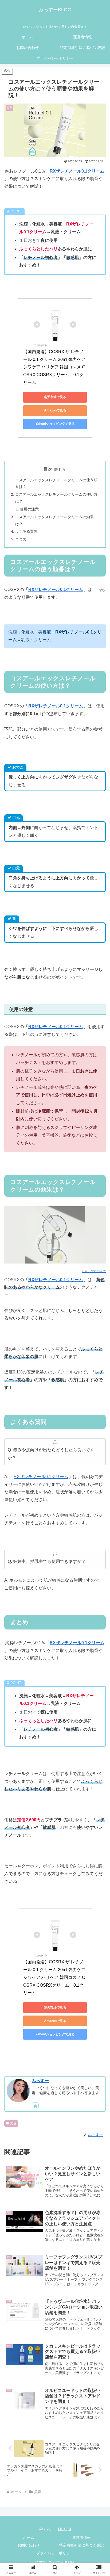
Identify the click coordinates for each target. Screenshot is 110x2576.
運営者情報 (81, 2537)
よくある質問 (26, 531)
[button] (99, 1410)
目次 (48, 469)
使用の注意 (29, 509)
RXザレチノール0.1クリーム (77, 171)
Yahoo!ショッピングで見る (55, 424)
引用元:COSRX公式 (94, 1271)
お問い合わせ (29, 2545)
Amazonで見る (55, 410)
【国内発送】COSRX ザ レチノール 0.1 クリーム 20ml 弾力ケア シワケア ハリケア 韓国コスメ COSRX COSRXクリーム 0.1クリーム (55, 367)
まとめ (21, 539)
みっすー (40, 2081)
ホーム (29, 2537)
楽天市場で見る (55, 397)
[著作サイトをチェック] (35, 2106)
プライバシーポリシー (55, 2553)
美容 (13, 2123)
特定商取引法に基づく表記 (81, 2545)
